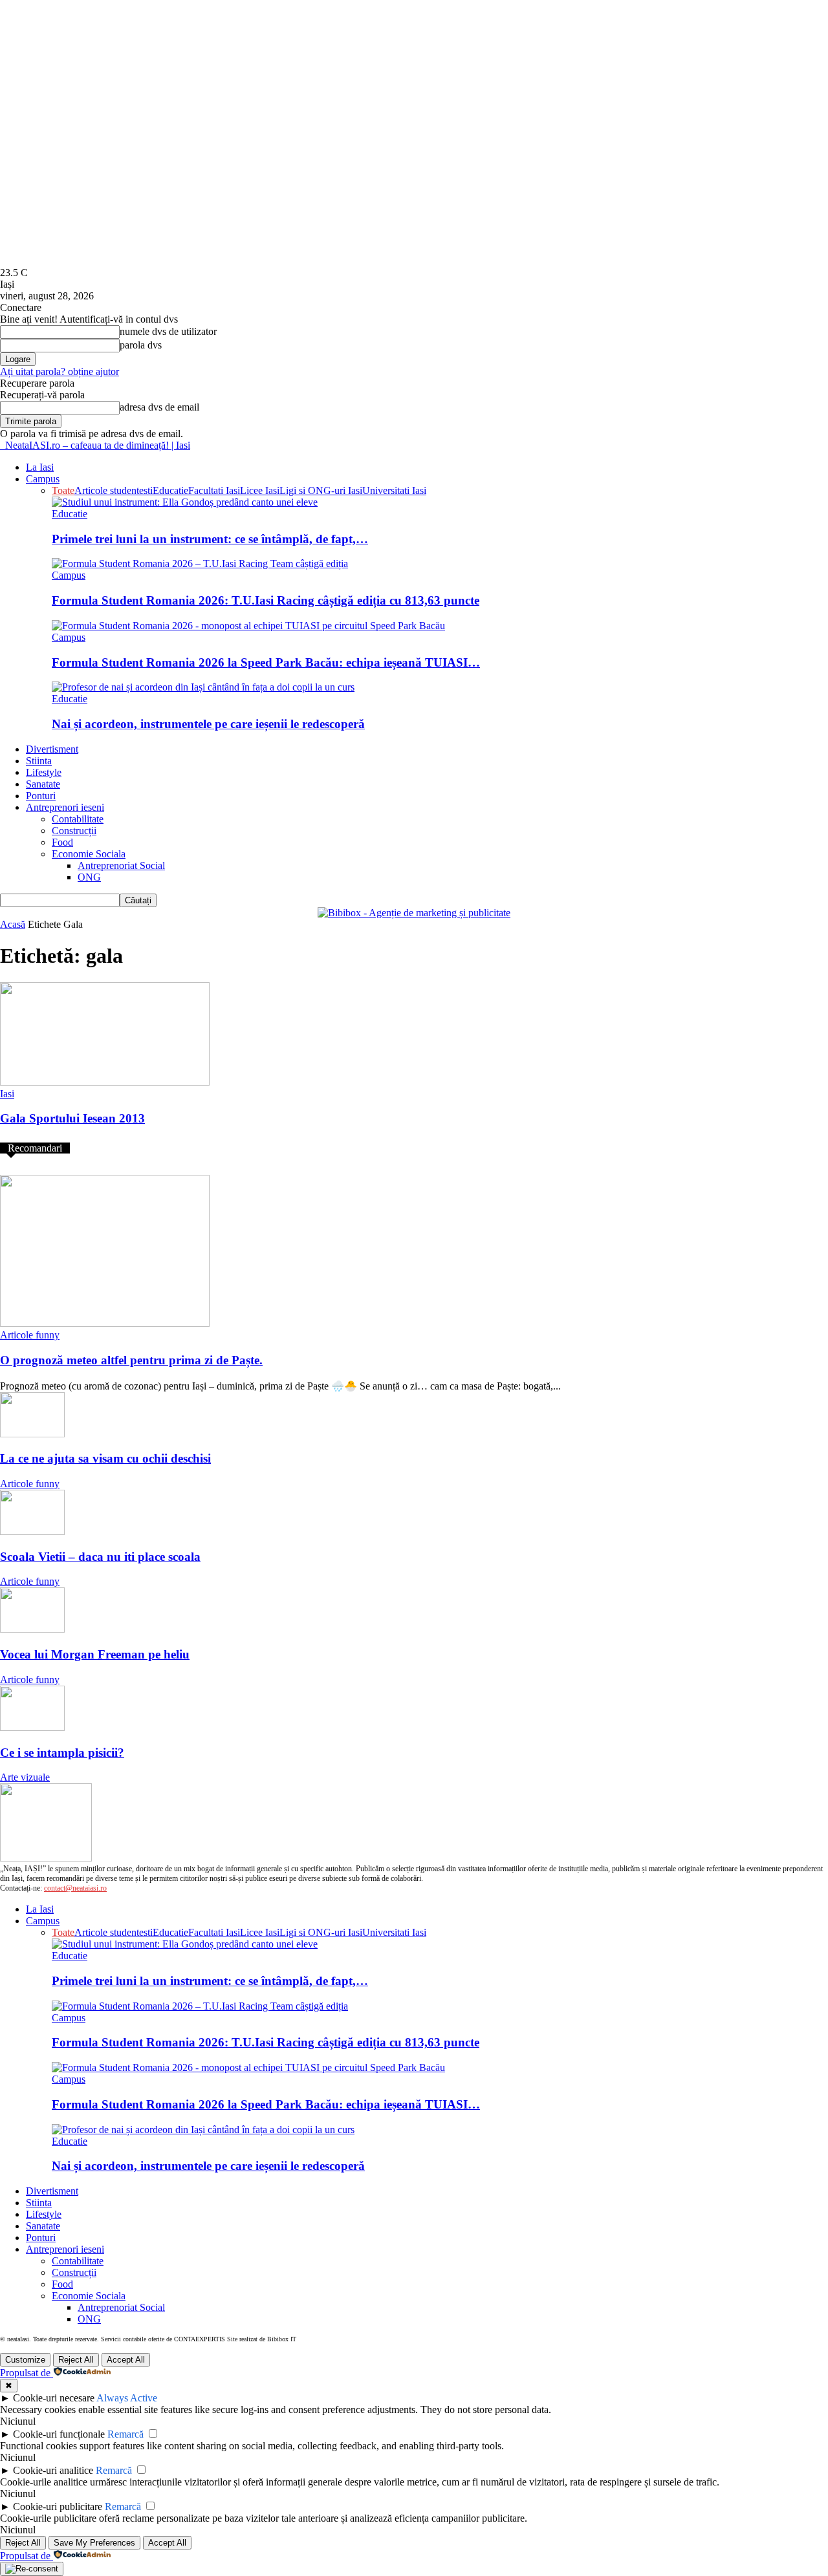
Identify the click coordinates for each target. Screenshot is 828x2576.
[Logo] (1, 445)
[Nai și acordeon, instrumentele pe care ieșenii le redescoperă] (203, 687)
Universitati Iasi (394, 490)
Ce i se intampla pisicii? (62, 1753)
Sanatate (43, 784)
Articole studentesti (114, 490)
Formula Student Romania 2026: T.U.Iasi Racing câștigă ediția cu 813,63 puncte (266, 600)
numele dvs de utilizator (168, 331)
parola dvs (141, 345)
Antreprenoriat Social (121, 865)
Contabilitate (78, 819)
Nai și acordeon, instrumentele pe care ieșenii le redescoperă (208, 724)
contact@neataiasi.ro (75, 1888)
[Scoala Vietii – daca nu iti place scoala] (32, 1531)
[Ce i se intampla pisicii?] (32, 1727)
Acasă (13, 924)
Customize (25, 2360)
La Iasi (40, 467)
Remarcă (125, 2434)
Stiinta (39, 761)
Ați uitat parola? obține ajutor (60, 371)
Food (62, 842)
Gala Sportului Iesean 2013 (72, 1118)
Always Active (127, 2398)
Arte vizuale (25, 1777)
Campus (43, 479)
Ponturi (41, 796)
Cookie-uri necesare (54, 2398)
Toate (63, 490)
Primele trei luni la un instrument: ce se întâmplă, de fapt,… (210, 539)
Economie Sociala (89, 854)
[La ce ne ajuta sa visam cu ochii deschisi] (32, 1434)
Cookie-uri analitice (53, 2470)
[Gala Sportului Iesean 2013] (105, 1082)
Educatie (170, 490)
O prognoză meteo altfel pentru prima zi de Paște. (131, 1360)
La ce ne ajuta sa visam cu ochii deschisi (105, 1458)
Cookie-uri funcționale (59, 2434)
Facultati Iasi (214, 490)
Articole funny (30, 1335)
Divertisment (52, 749)
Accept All (126, 2360)
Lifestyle (44, 772)
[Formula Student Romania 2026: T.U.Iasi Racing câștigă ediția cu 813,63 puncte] (200, 563)
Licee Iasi (260, 490)
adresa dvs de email (159, 407)
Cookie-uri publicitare (58, 2506)
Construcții (74, 831)
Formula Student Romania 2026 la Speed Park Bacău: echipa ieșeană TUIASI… (266, 662)
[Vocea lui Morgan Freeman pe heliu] (32, 1629)
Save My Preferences (94, 2543)
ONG (89, 877)
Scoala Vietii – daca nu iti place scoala (100, 1557)
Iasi (7, 1094)
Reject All (76, 2360)
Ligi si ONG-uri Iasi (321, 490)
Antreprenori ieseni (65, 807)
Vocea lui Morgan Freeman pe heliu (95, 1654)
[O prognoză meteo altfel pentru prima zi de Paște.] (105, 1323)
